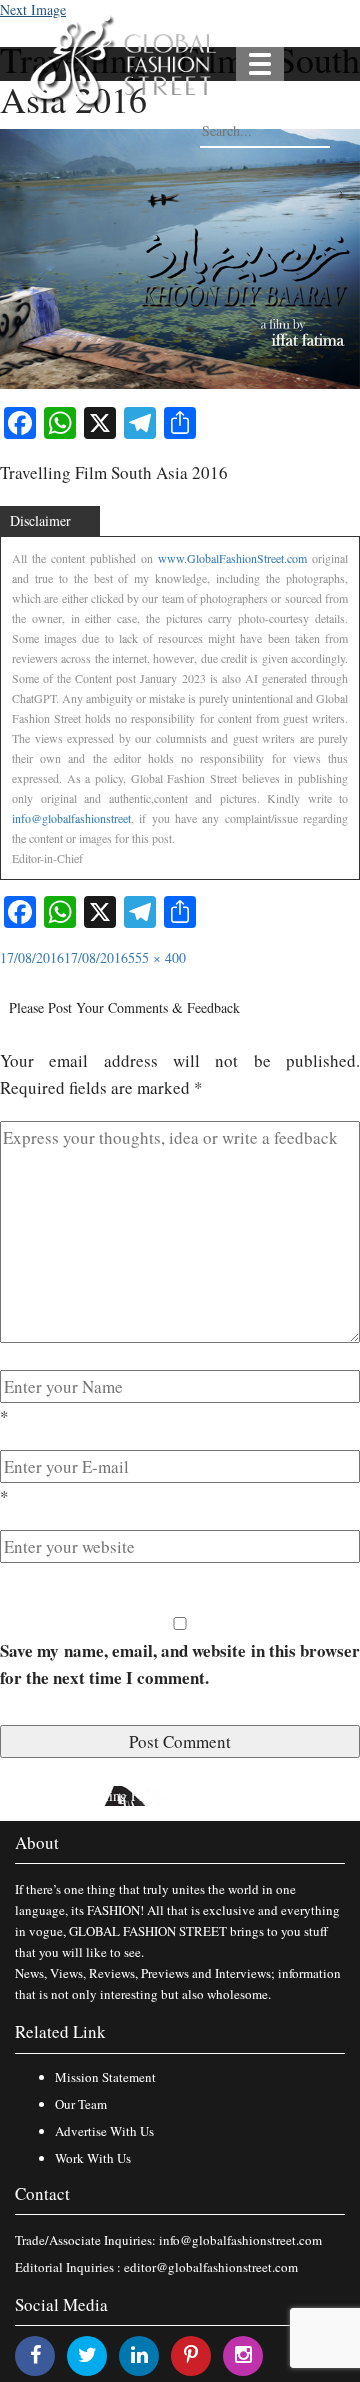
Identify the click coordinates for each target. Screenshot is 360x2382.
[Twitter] (87, 2354)
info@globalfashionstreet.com (240, 2240)
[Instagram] (243, 2354)
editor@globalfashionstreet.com (211, 2267)
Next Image (33, 9)
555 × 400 (157, 957)
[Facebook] (35, 2354)
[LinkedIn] (139, 2354)
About (37, 1842)
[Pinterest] (191, 2354)
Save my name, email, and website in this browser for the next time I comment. (180, 1664)
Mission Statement (105, 2077)
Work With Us (93, 2158)
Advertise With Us (104, 2131)
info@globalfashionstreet (71, 818)
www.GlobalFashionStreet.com (232, 558)
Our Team (81, 2104)
